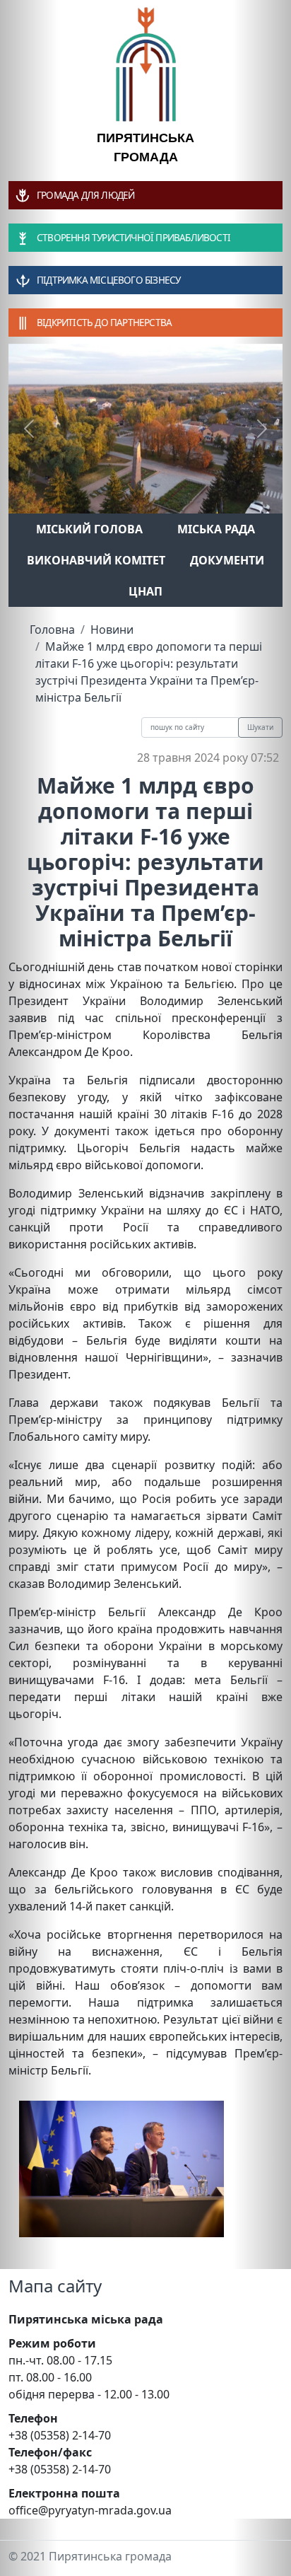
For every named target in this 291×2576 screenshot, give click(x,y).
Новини (112, 630)
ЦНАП (145, 591)
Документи (227, 560)
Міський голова (89, 529)
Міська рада (216, 529)
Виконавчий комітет (96, 560)
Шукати (260, 727)
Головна (52, 630)
